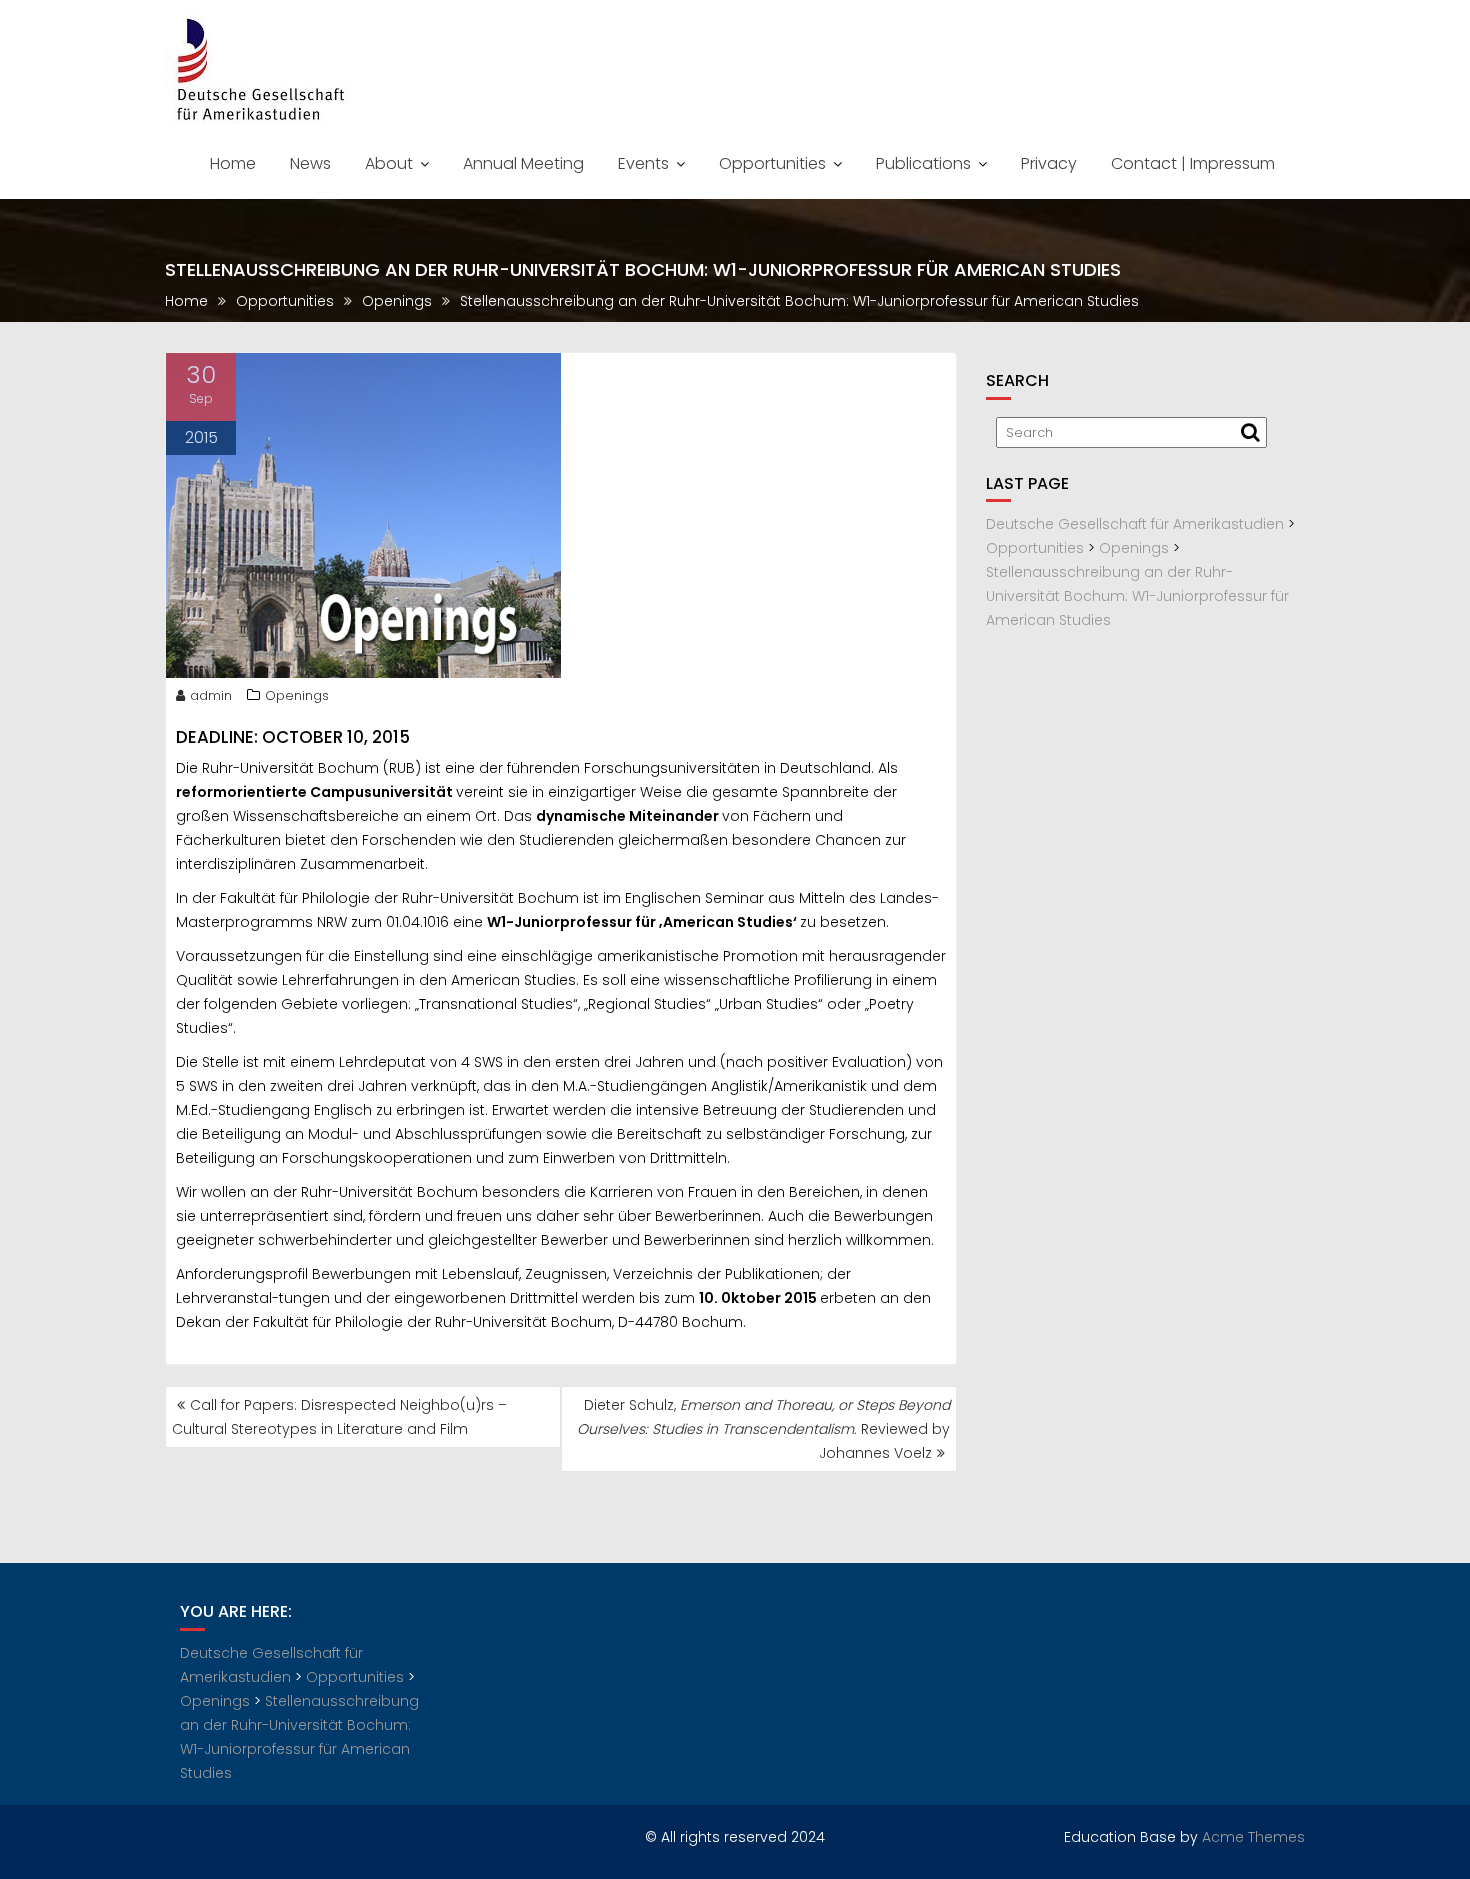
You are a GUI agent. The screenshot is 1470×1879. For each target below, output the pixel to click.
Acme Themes (1253, 1837)
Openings (297, 695)
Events (643, 163)
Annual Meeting (523, 163)
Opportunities (772, 163)
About (389, 163)
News (310, 163)
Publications (923, 163)
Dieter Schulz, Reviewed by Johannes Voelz (763, 1429)
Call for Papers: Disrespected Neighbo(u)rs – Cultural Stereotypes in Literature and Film (339, 1417)
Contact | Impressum (1193, 163)
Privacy (1049, 163)
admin (211, 695)
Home (233, 163)
